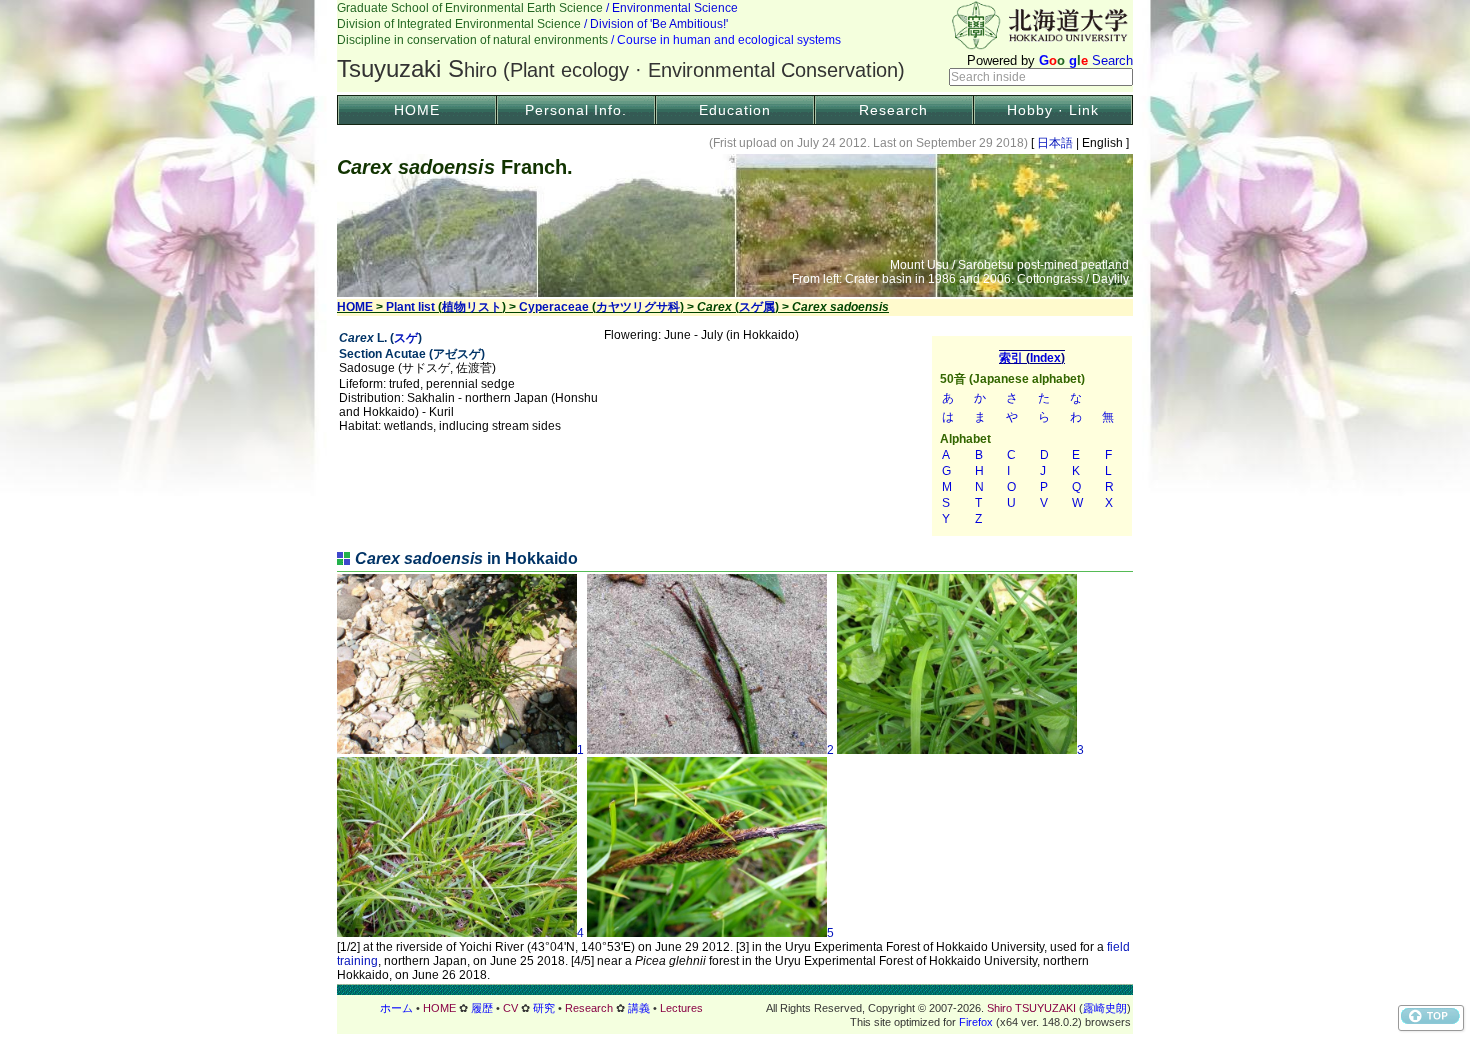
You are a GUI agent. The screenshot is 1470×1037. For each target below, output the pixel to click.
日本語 (1055, 143)
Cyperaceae (554, 307)
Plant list (410, 307)
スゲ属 (757, 307)
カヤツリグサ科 (638, 307)
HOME (417, 110)
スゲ (406, 338)
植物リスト (472, 307)
